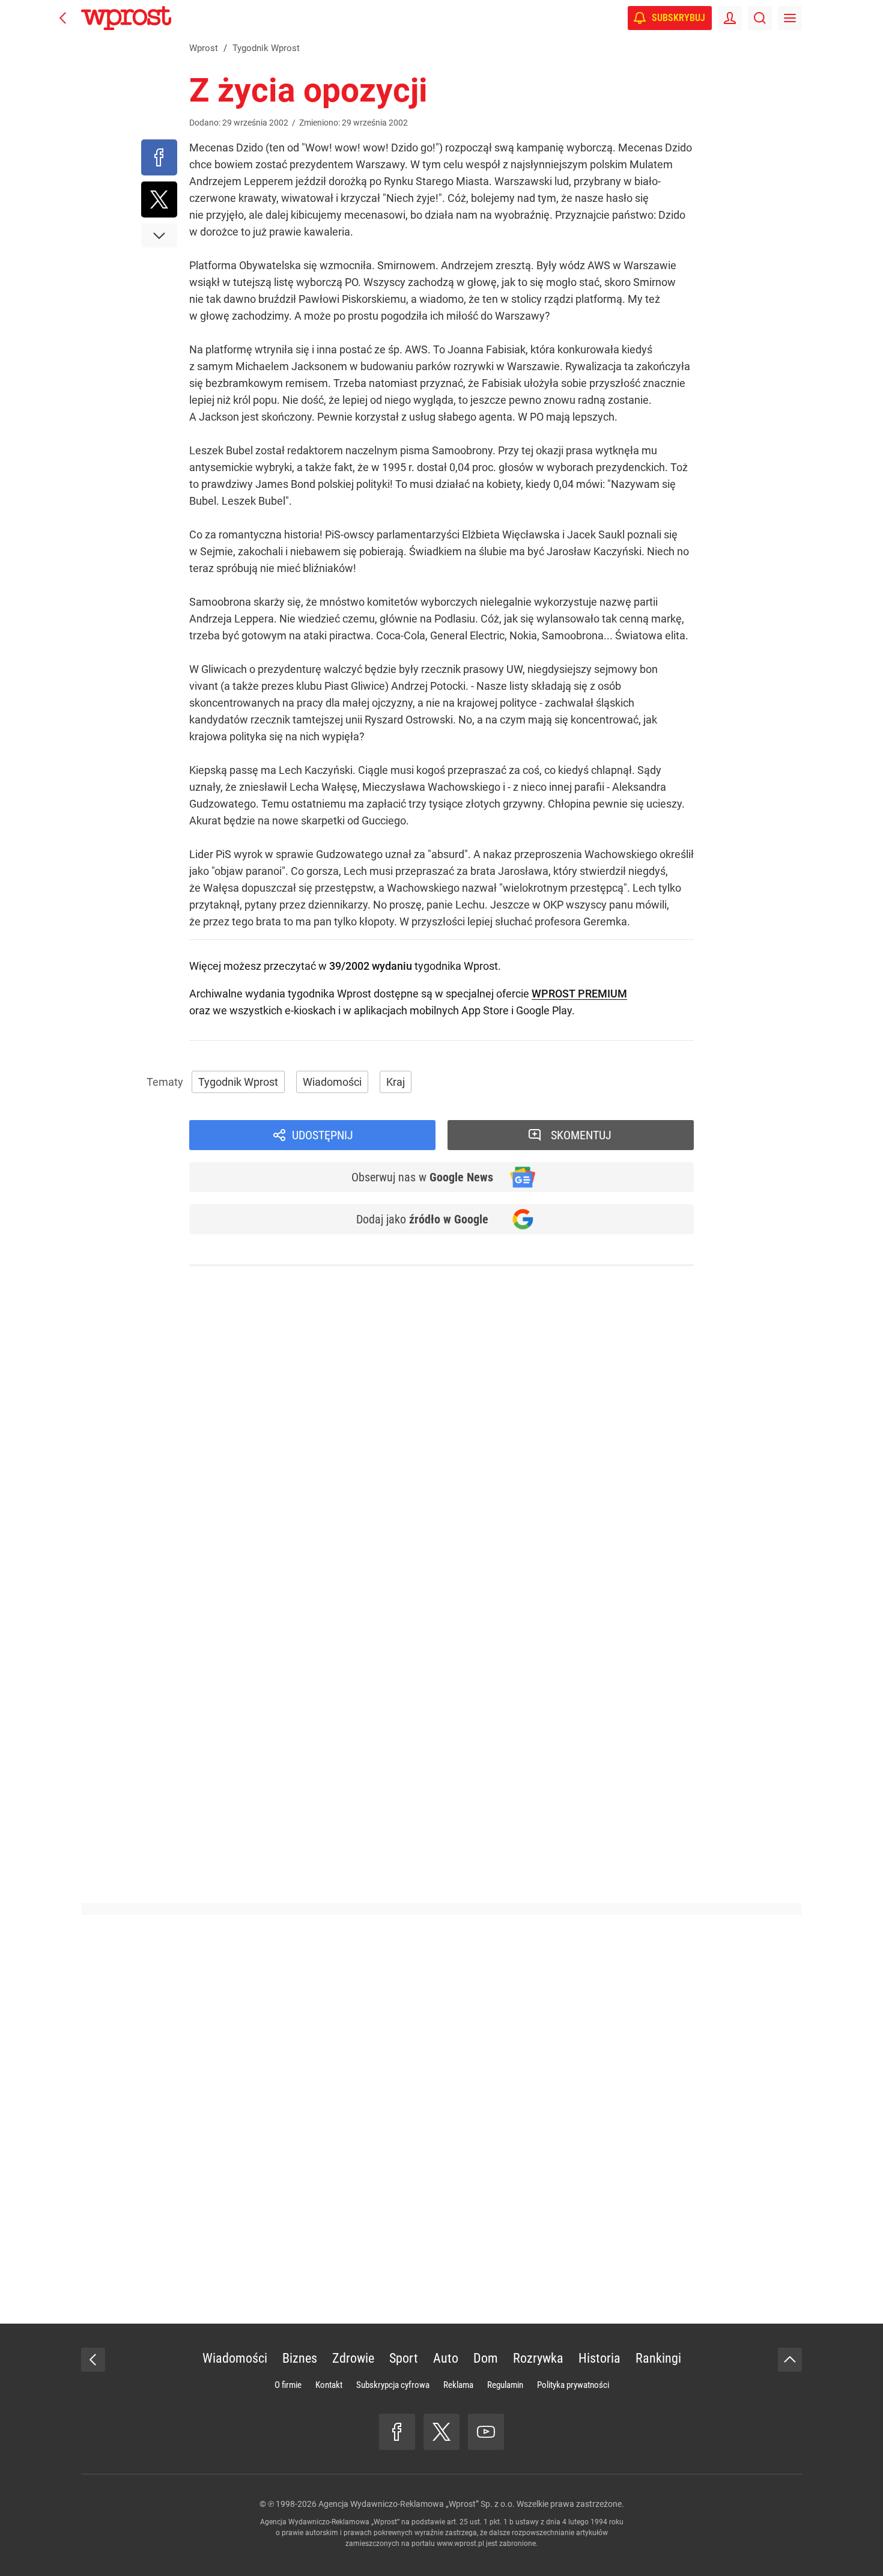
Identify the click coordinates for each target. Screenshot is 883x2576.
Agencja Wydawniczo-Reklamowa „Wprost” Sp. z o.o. (417, 2504)
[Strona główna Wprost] (126, 18)
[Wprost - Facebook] (397, 2432)
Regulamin (505, 2385)
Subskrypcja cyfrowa (393, 2385)
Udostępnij (323, 1135)
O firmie (288, 2385)
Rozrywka (538, 2358)
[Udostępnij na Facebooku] (159, 157)
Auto (446, 2358)
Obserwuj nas (422, 1177)
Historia (599, 2358)
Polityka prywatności (573, 2385)
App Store (485, 1010)
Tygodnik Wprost (238, 1082)
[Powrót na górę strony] (790, 2360)
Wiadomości (332, 1082)
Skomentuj (581, 1135)
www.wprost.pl (460, 2544)
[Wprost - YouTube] (486, 2432)
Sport (404, 2358)
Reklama (458, 2385)
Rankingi (658, 2358)
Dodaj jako (422, 1219)
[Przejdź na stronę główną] (63, 18)
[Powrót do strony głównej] (93, 2360)
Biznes (300, 2358)
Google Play (544, 1010)
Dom (486, 2358)
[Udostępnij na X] (159, 199)
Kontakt (329, 2385)
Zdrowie (353, 2358)
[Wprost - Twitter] (441, 2432)
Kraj (396, 1082)
